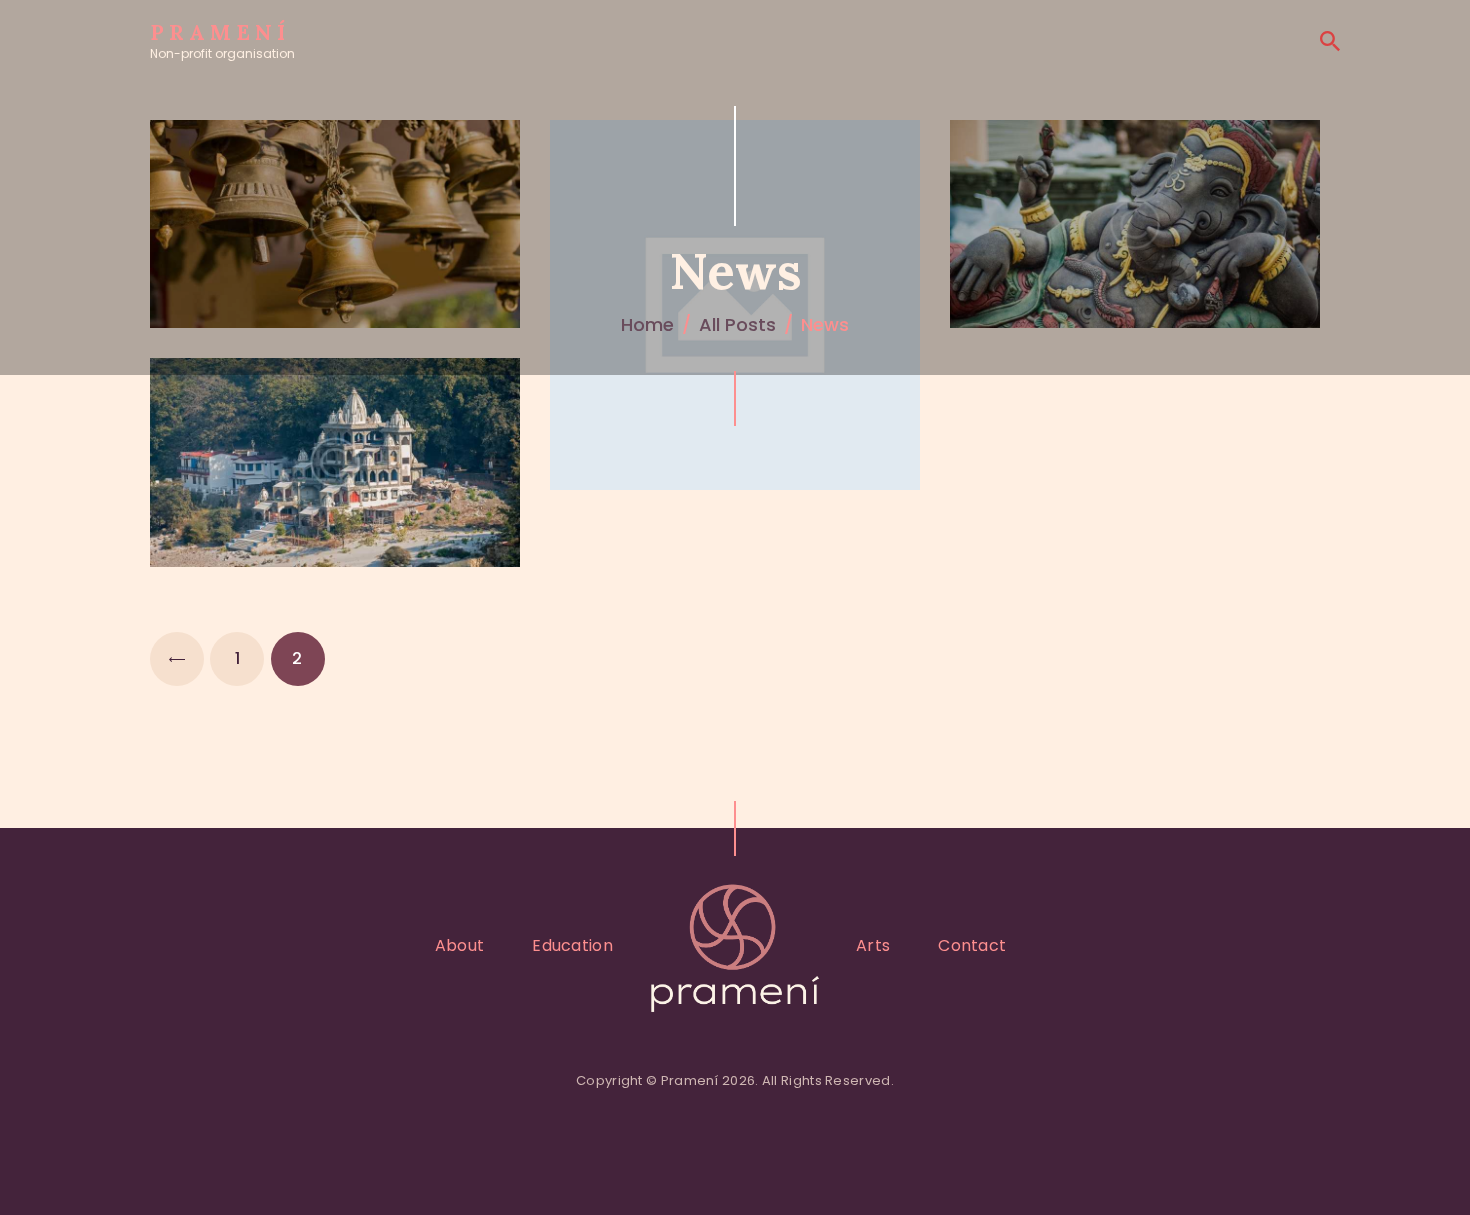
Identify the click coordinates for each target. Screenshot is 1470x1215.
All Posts (737, 324)
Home (647, 324)
